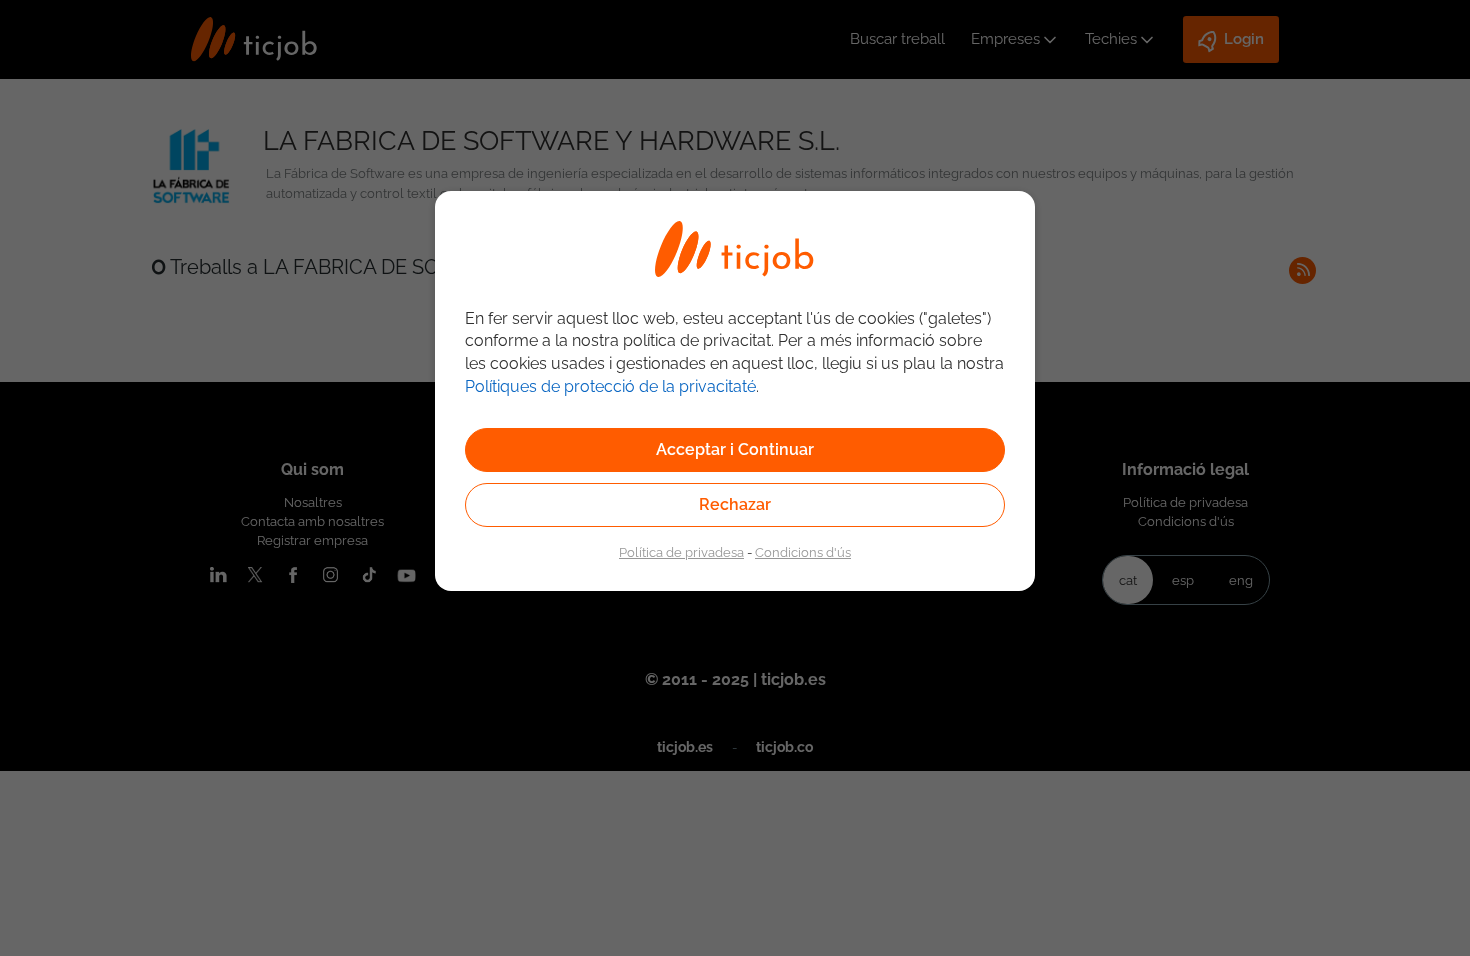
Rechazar (735, 504)
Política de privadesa (681, 552)
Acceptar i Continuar (735, 449)
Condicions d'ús (803, 552)
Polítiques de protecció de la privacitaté (610, 386)
